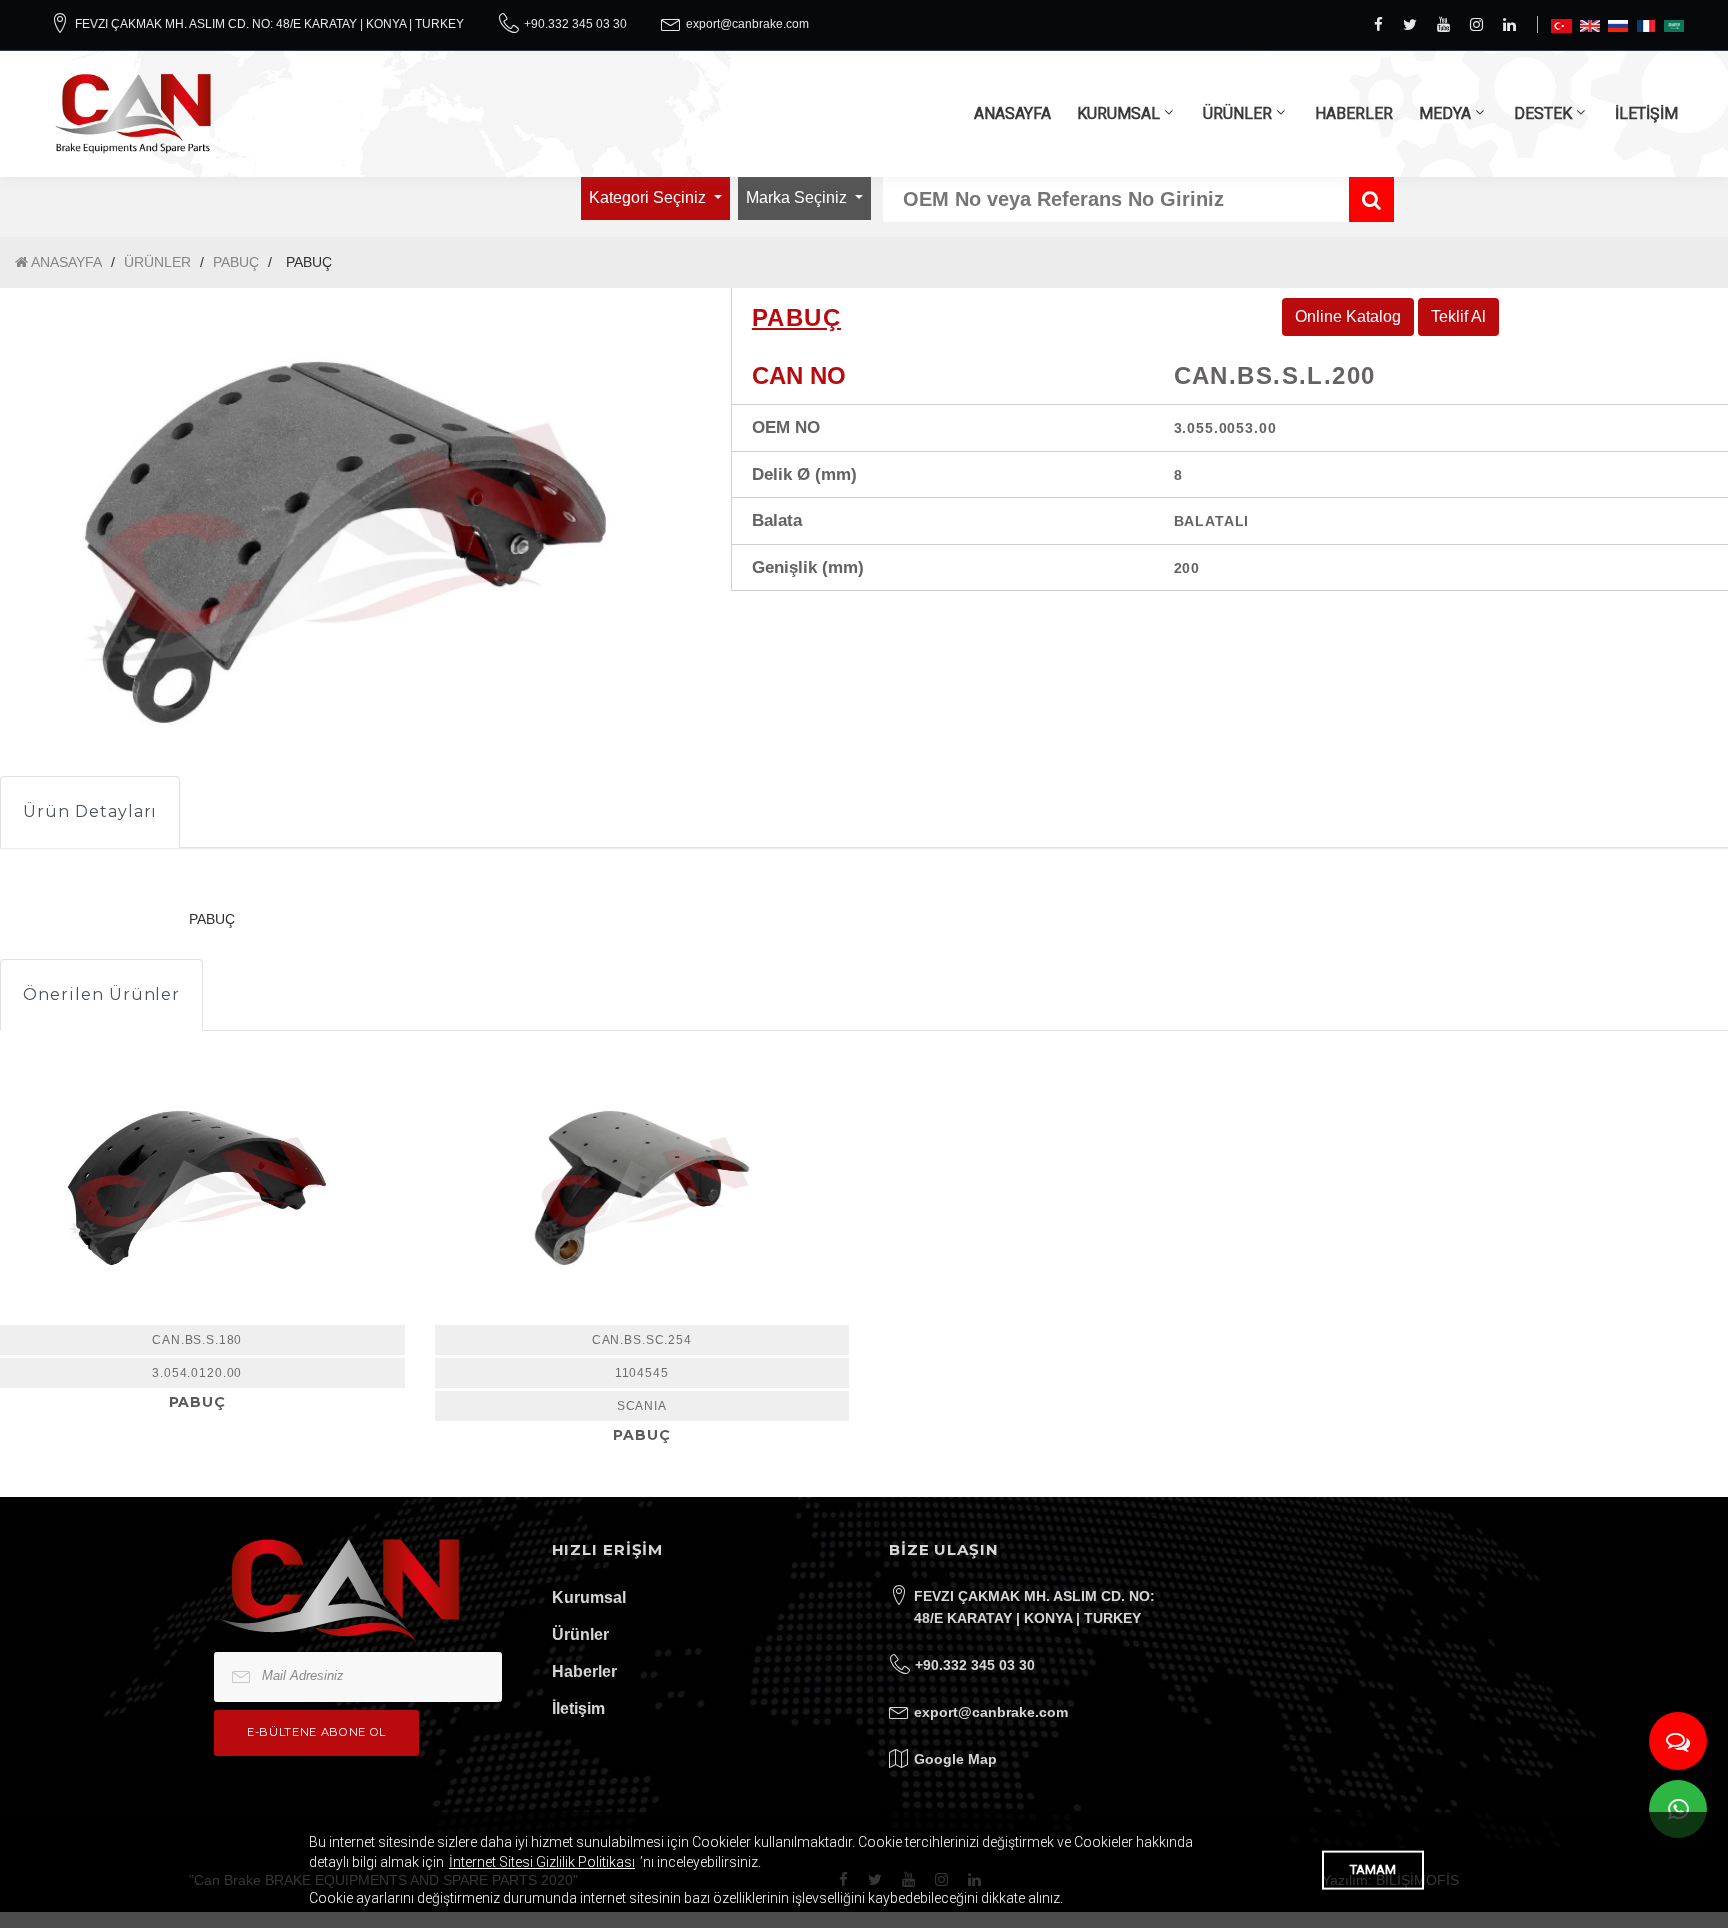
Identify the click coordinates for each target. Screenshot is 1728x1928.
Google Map (955, 1759)
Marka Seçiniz (798, 197)
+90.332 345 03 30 (575, 24)
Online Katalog (1348, 316)
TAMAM (1373, 1869)
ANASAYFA (1012, 113)
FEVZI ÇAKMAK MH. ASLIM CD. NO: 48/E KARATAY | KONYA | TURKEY (269, 24)
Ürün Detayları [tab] (90, 811)
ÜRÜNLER (1237, 113)
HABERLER (1354, 113)
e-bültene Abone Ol (316, 1732)
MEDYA (1445, 113)
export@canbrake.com (747, 24)
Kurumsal (589, 1597)
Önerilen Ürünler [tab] (101, 994)
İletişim (578, 1708)
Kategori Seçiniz (649, 197)
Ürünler (580, 1634)
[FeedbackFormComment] (1678, 1741)
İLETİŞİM (1646, 113)
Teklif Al (1458, 316)
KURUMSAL (1118, 113)
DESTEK (1543, 113)
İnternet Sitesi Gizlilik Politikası (542, 1862)
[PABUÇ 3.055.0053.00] (642, 1188)
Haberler (584, 1671)
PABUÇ (236, 262)
